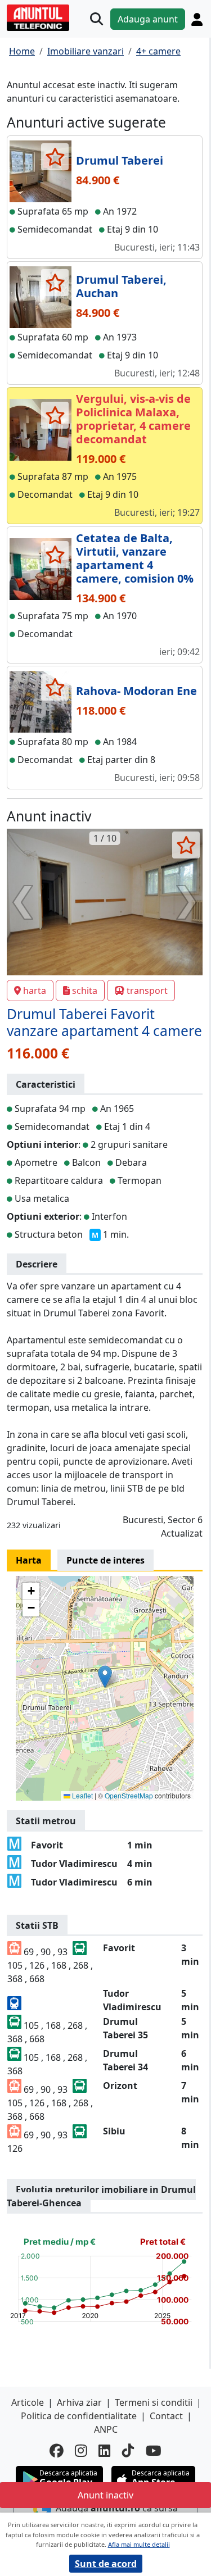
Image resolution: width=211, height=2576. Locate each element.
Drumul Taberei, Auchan (121, 286)
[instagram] (81, 2451)
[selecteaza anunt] (55, 157)
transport (147, 991)
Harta (29, 1560)
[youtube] (154, 2451)
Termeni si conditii (154, 2402)
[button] (105, 1677)
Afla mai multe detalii (139, 2544)
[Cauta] (96, 19)
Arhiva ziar (79, 2402)
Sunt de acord (106, 2564)
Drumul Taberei (120, 160)
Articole (28, 2402)
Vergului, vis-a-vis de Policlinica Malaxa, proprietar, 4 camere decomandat (133, 419)
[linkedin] (105, 2451)
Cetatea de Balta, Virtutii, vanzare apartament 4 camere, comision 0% (135, 558)
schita (85, 991)
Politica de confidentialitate (79, 2416)
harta (35, 991)
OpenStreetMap (129, 1795)
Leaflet (82, 1795)
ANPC (106, 2429)
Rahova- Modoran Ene (136, 691)
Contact (166, 2416)
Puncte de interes (105, 1560)
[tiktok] (128, 2451)
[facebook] (57, 2451)
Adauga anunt (148, 19)
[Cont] (197, 19)
